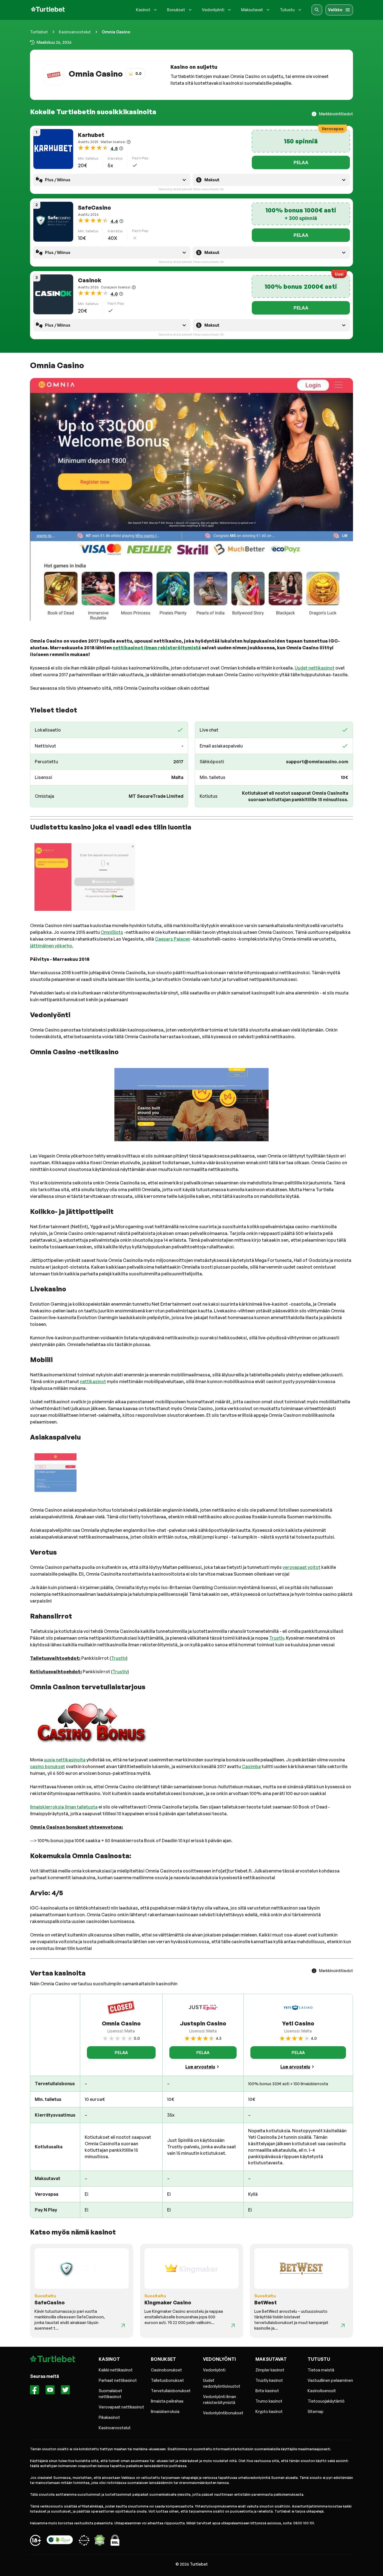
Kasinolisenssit (322, 2391)
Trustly (277, 1638)
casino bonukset (48, 1766)
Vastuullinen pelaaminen (330, 2380)
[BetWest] (343, 2325)
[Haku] (317, 10)
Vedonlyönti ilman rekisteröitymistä (220, 2399)
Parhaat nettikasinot (118, 2380)
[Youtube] (50, 2391)
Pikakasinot (109, 2417)
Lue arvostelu (200, 2067)
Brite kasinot (267, 2391)
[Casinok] (53, 294)
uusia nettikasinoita (65, 1760)
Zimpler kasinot (270, 2370)
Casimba (251, 1766)
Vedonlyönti (214, 2370)
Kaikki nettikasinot (116, 2370)
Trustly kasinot (269, 2380)
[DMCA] (100, 2541)
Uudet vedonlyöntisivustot (222, 2383)
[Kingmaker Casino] (233, 2325)
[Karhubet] (53, 149)
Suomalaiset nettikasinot (110, 2394)
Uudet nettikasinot (315, 668)
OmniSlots (112, 932)
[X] (65, 2391)
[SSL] (115, 2541)
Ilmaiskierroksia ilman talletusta (64, 1807)
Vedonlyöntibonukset (223, 2413)
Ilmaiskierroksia (165, 2411)
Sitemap (316, 2411)
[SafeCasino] (53, 222)
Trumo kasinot (269, 2401)
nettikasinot (93, 1381)
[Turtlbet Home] (48, 10)
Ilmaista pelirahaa (167, 2401)
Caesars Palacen (173, 939)
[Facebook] (35, 2391)
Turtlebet (39, 32)
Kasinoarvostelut (75, 32)
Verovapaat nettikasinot (121, 2407)
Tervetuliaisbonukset (171, 2391)
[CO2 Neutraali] (60, 2541)
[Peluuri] (35, 2541)
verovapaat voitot (302, 1567)
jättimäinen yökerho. (52, 946)
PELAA (301, 162)
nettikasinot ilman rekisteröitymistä (157, 648)
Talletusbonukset (167, 2380)
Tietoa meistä (321, 2370)
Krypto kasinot (269, 2411)
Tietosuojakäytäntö (326, 2401)
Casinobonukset (166, 2370)
